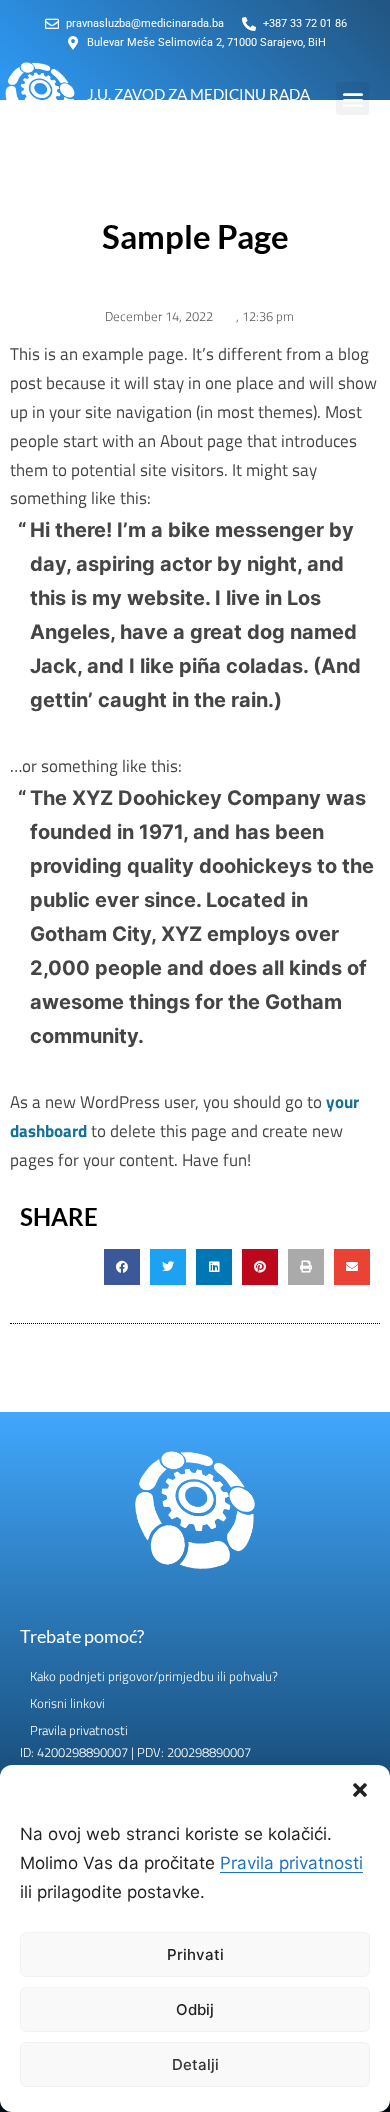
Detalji (195, 2064)
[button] (360, 1790)
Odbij (195, 2009)
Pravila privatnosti (291, 1863)
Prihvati (195, 1954)
